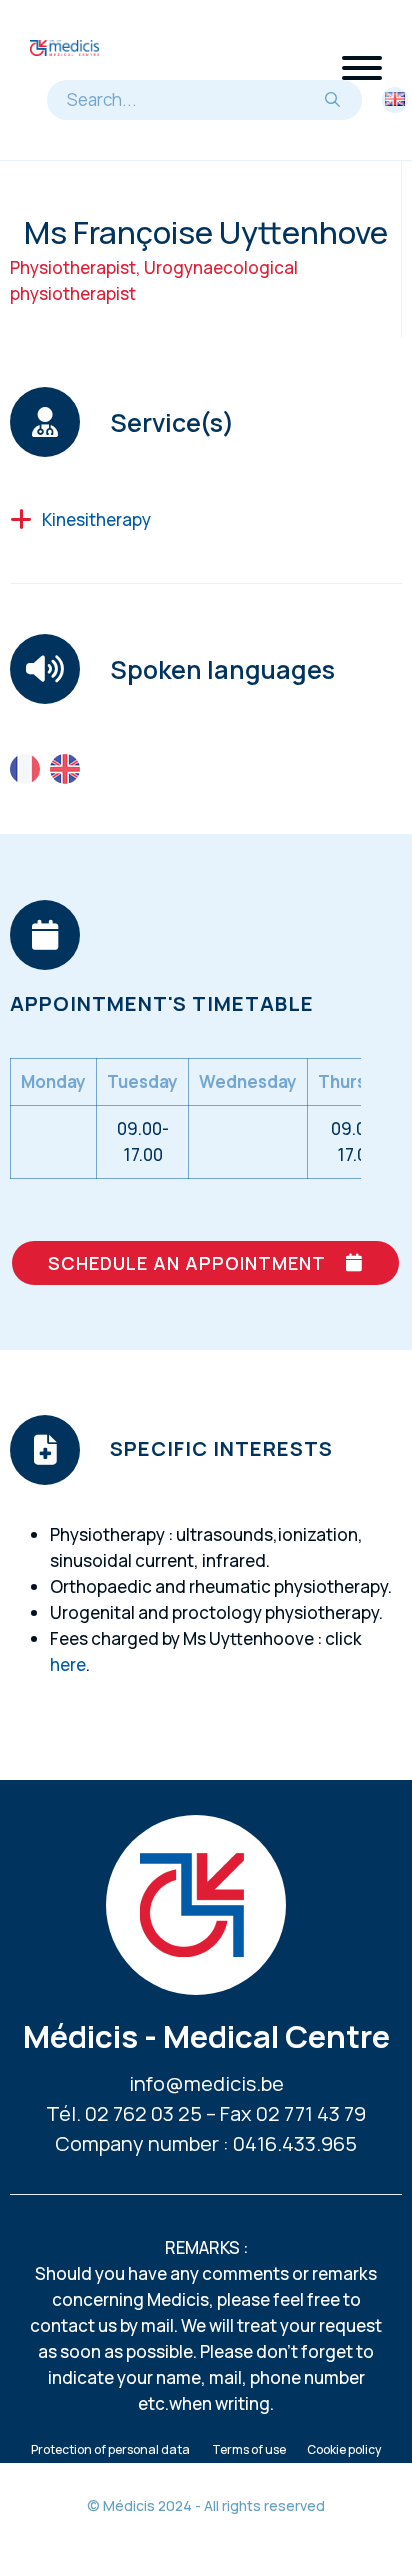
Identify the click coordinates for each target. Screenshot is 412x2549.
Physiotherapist (73, 267)
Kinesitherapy (96, 519)
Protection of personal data (110, 2449)
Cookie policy (344, 2449)
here (68, 1664)
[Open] (362, 68)
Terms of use (249, 2449)
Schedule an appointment (187, 1263)
